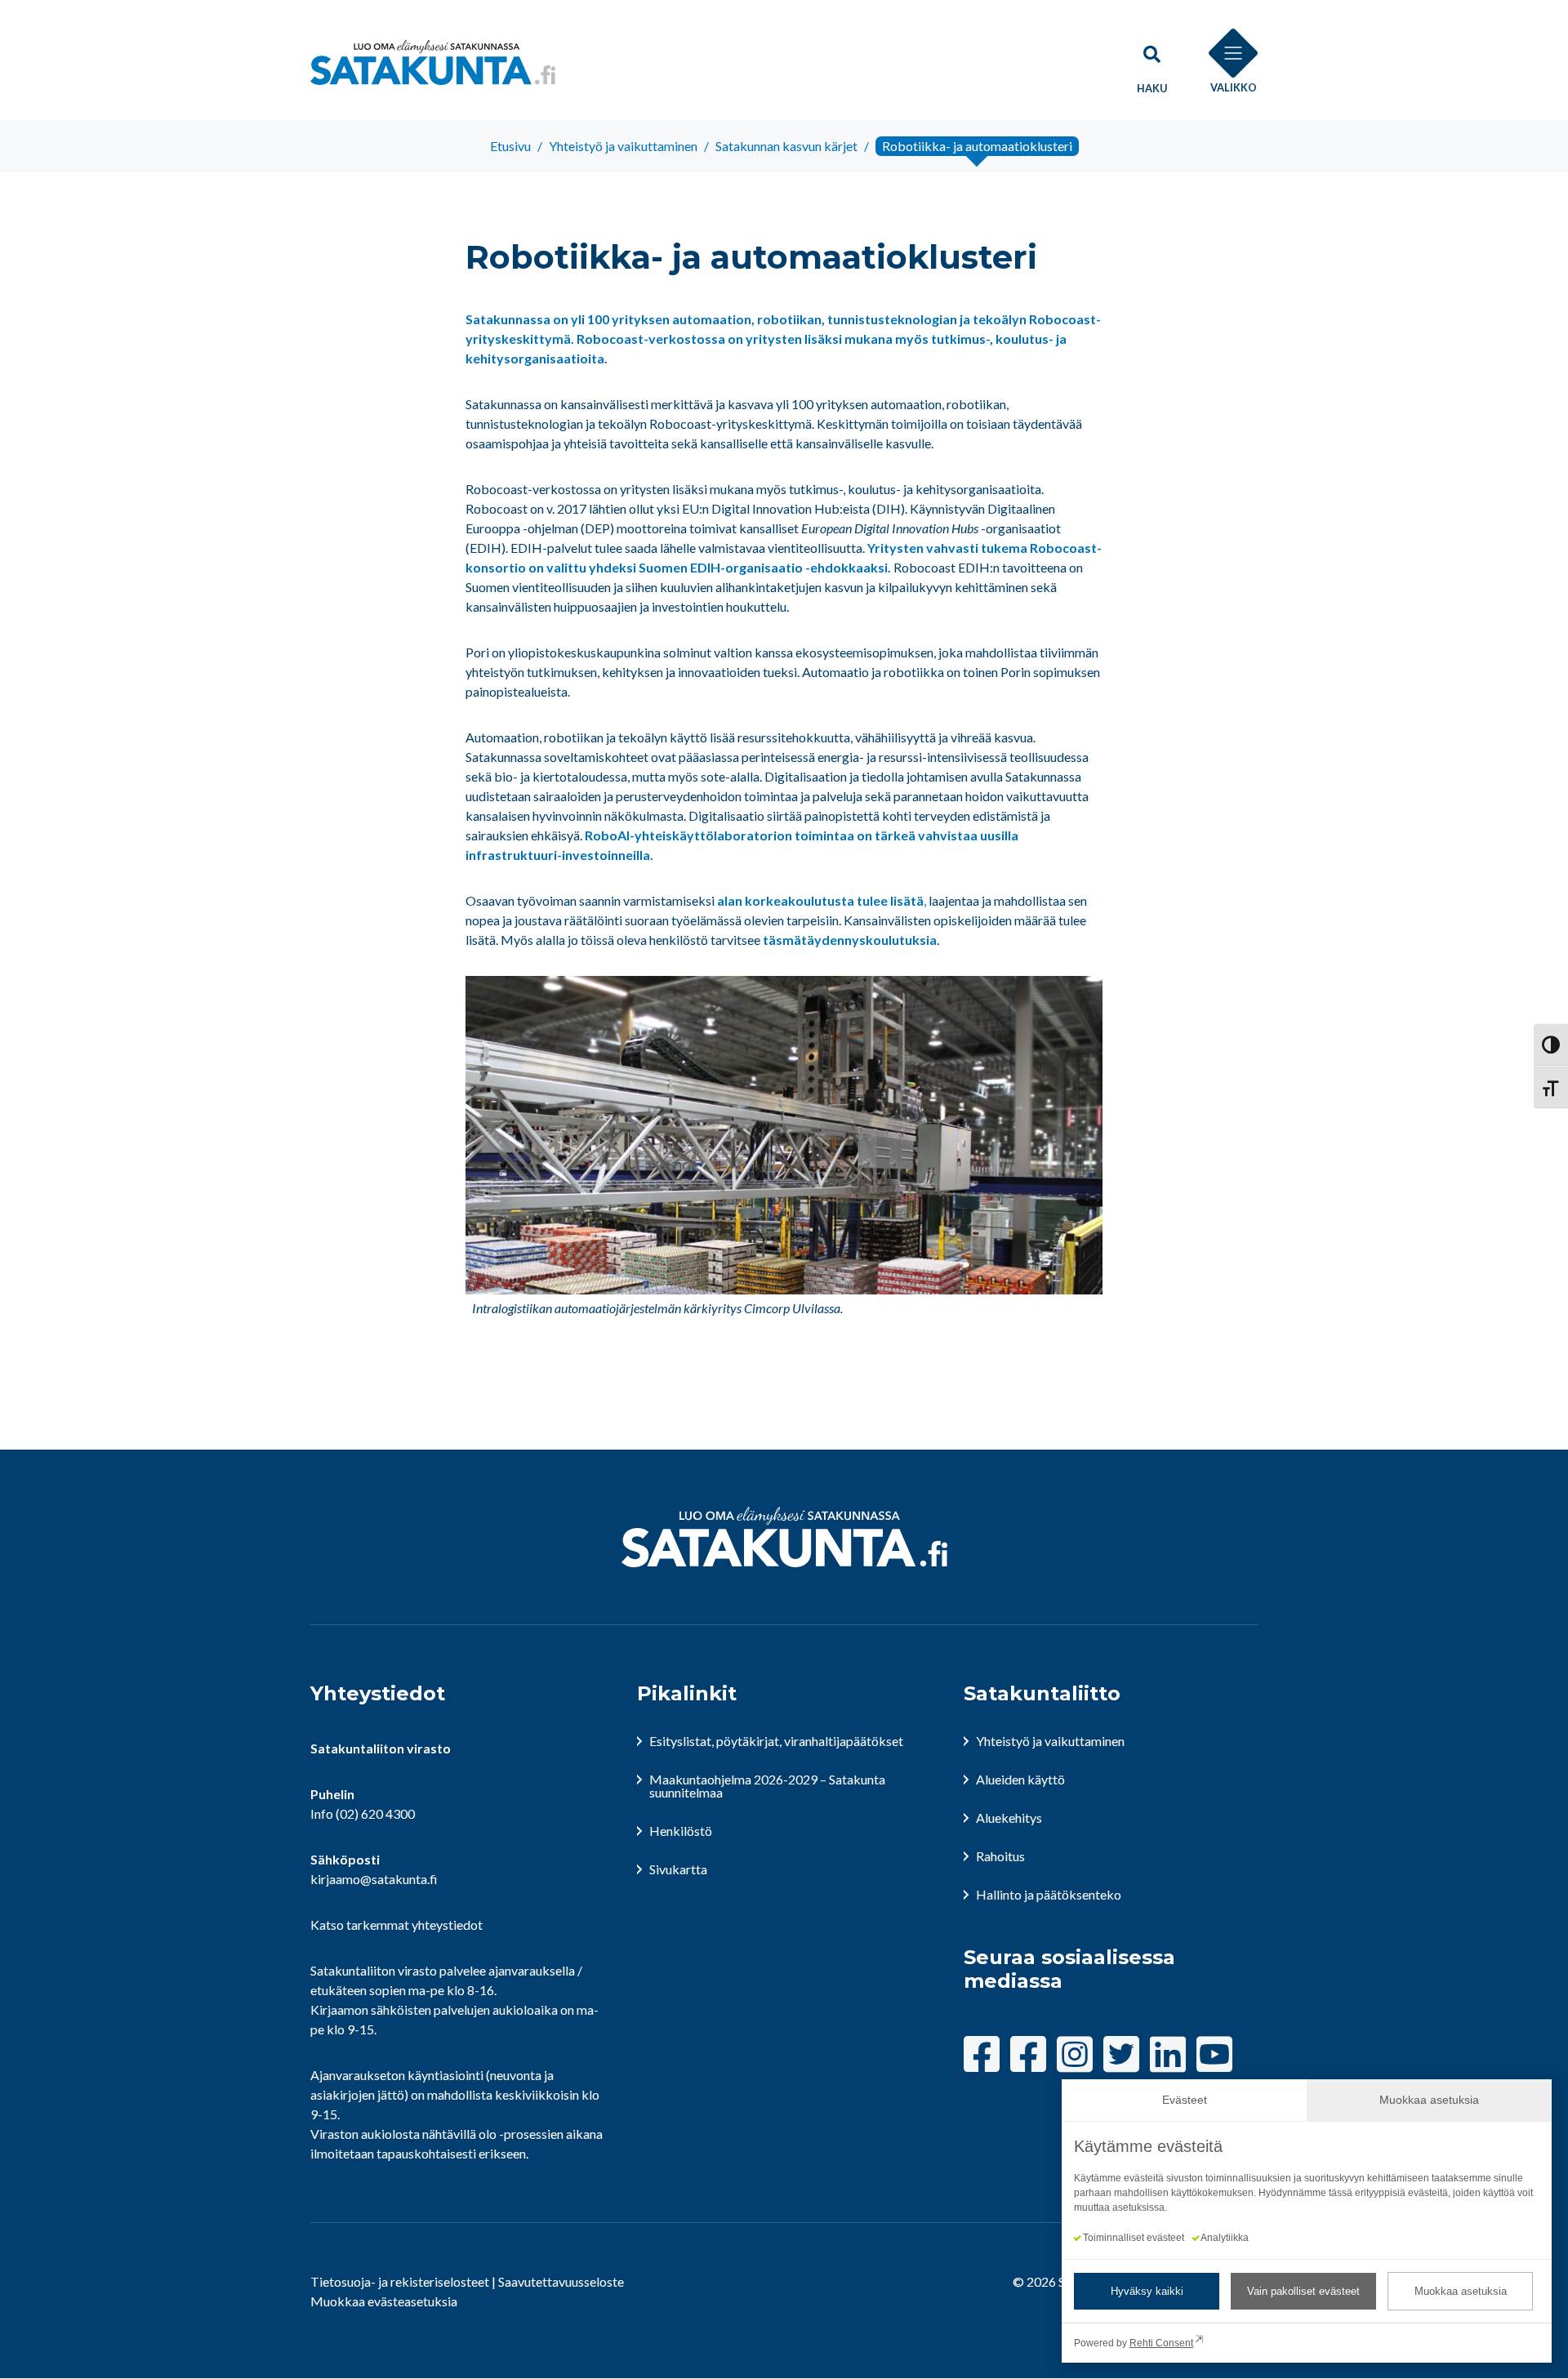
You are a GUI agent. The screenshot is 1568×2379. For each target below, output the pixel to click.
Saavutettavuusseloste (561, 2281)
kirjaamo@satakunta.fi (374, 1879)
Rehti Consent (1161, 2343)
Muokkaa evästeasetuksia (384, 2301)
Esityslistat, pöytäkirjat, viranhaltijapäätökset (776, 1741)
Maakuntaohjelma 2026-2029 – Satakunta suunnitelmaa (767, 1786)
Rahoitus (1000, 1856)
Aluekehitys (1009, 1818)
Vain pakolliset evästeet (1303, 2291)
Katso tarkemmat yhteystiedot (396, 1925)
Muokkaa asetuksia (1461, 2291)
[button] (1151, 62)
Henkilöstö (681, 1831)
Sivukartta (678, 1869)
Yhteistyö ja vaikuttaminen (1050, 1741)
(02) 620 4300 (375, 1813)
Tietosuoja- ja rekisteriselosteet (400, 2281)
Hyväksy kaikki (1147, 2291)
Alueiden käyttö (1020, 1779)
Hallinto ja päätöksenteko (1049, 1894)
